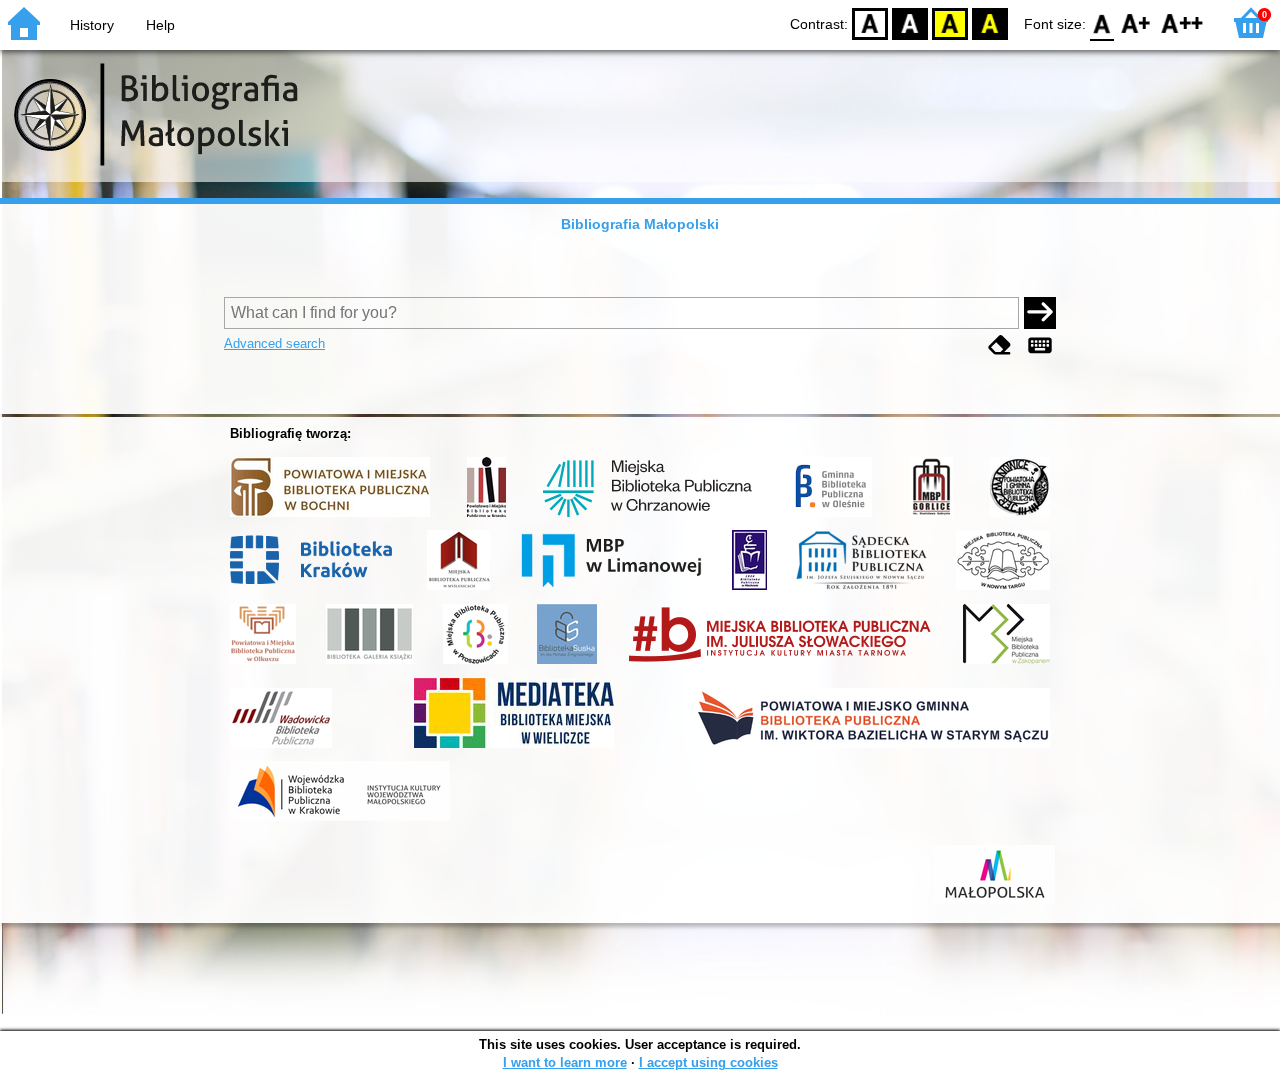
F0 (1102, 22)
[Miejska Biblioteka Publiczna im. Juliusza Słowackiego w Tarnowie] (780, 664)
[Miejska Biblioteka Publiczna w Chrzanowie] (647, 517)
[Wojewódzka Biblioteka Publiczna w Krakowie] (340, 821)
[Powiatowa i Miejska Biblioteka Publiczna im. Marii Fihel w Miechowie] (749, 590)
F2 (1182, 22)
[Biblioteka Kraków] (314, 590)
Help (160, 25)
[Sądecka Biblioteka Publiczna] (861, 590)
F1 (1136, 22)
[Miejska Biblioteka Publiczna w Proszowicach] (475, 664)
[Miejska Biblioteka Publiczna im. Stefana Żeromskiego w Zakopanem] (1006, 664)
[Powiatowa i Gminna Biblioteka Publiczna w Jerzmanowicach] (1020, 517)
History (92, 25)
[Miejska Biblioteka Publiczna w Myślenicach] (458, 590)
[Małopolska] (994, 905)
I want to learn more (565, 1062)
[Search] (1040, 313)
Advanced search (274, 343)
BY (990, 22)
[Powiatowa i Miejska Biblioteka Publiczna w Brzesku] (486, 517)
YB (950, 22)
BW (910, 22)
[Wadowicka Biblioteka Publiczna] (281, 748)
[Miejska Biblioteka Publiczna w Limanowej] (611, 590)
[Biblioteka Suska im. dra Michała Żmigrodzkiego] (567, 664)
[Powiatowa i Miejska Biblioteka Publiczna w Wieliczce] (514, 748)
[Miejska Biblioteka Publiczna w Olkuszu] (263, 664)
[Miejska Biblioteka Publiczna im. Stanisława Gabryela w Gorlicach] (931, 517)
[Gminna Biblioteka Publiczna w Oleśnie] (830, 517)
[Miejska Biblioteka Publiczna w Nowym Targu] (1003, 590)
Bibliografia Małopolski (640, 224)
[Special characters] (1040, 345)
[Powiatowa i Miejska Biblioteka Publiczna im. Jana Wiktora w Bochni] (330, 517)
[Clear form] (1000, 345)
